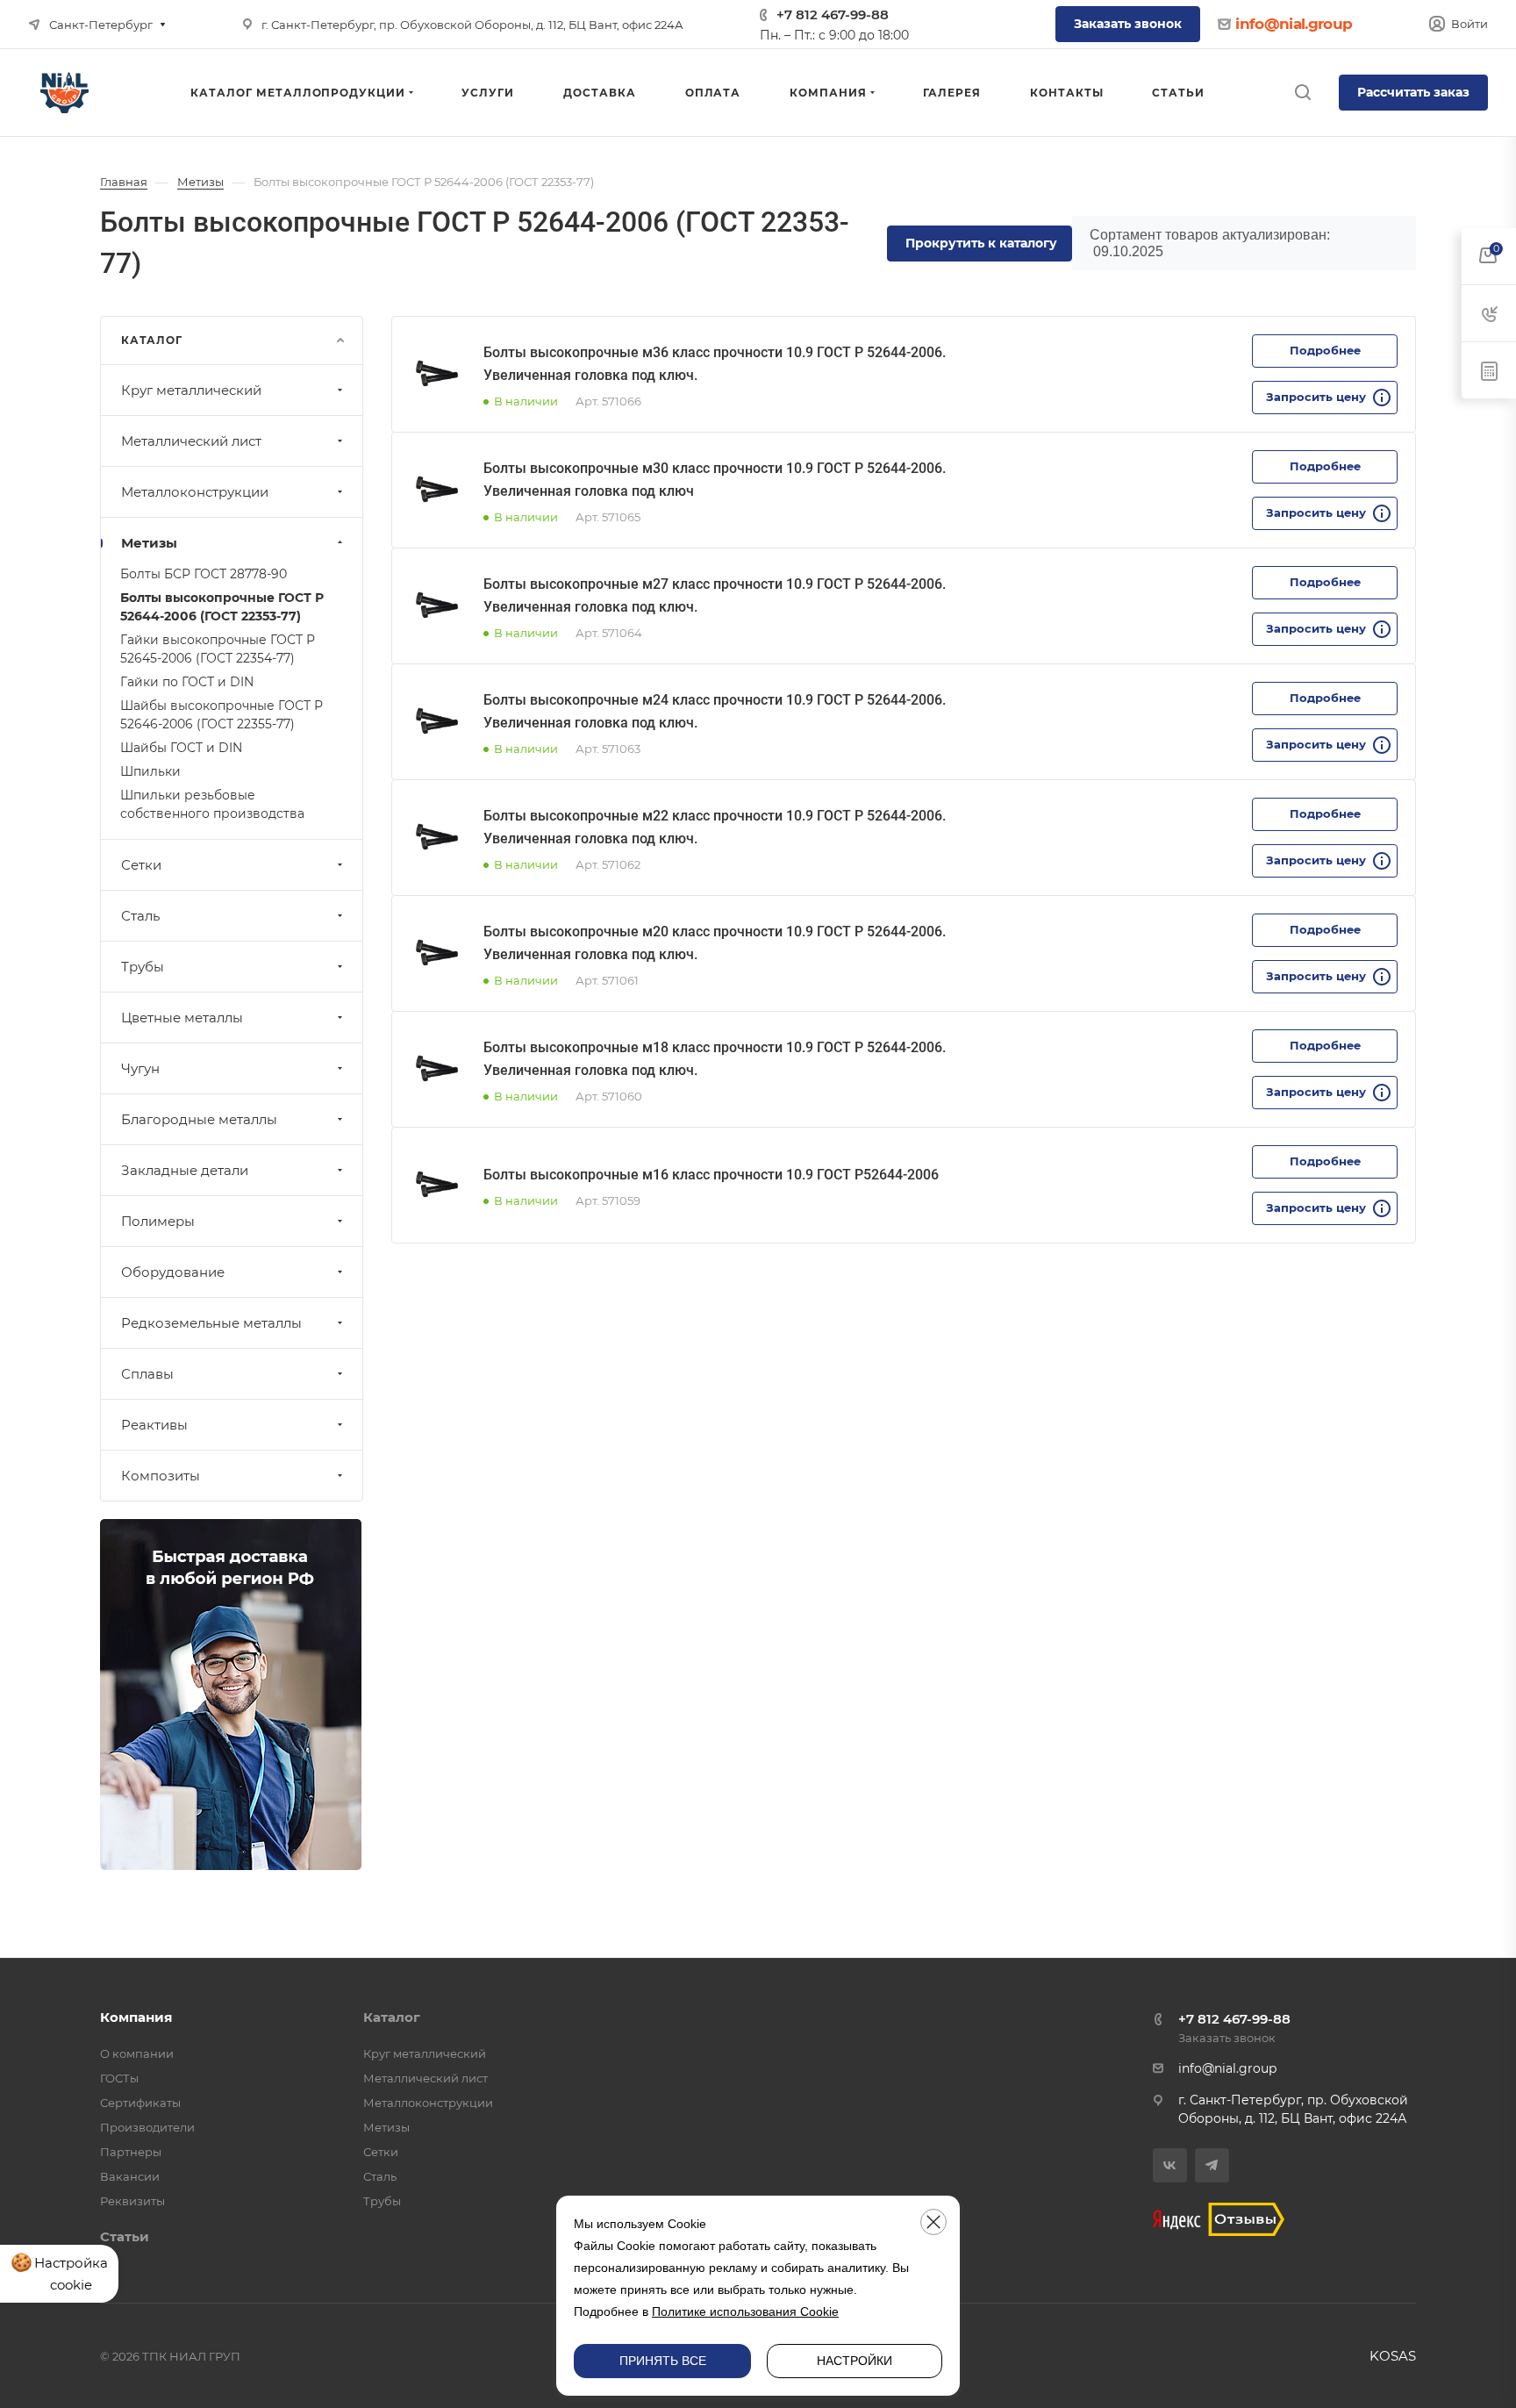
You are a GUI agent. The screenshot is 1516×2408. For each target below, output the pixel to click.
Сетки (141, 865)
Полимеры (158, 1221)
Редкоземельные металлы (211, 1323)
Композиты (161, 1476)
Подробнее (1325, 350)
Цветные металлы (182, 1018)
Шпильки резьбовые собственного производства (212, 804)
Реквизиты (132, 2201)
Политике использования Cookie (745, 2311)
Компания (136, 2017)
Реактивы (154, 1425)
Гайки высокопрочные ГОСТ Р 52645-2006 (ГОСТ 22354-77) (218, 649)
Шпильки (150, 771)
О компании (137, 2053)
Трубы (143, 967)
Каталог (392, 2017)
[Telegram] (1212, 2165)
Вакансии (130, 2176)
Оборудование (173, 1272)
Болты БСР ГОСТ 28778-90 (204, 574)
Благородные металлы (199, 1119)
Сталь (140, 916)
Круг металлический (191, 390)
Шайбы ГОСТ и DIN (181, 748)
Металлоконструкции (195, 492)
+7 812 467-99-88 (833, 14)
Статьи (125, 2236)
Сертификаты (140, 2103)
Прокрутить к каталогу (981, 243)
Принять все (663, 2361)
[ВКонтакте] (1170, 2165)
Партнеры (131, 2152)
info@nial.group (1294, 24)
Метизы (149, 543)
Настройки (855, 2361)
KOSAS (1393, 2356)
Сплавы (147, 1374)
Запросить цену (1316, 397)
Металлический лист (191, 441)
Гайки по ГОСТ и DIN (187, 682)
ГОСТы (119, 2078)
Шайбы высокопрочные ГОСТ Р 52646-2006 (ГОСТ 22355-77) (222, 715)
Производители (147, 2127)
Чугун (140, 1068)
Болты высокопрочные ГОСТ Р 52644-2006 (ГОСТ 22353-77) (222, 607)
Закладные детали (185, 1170)
